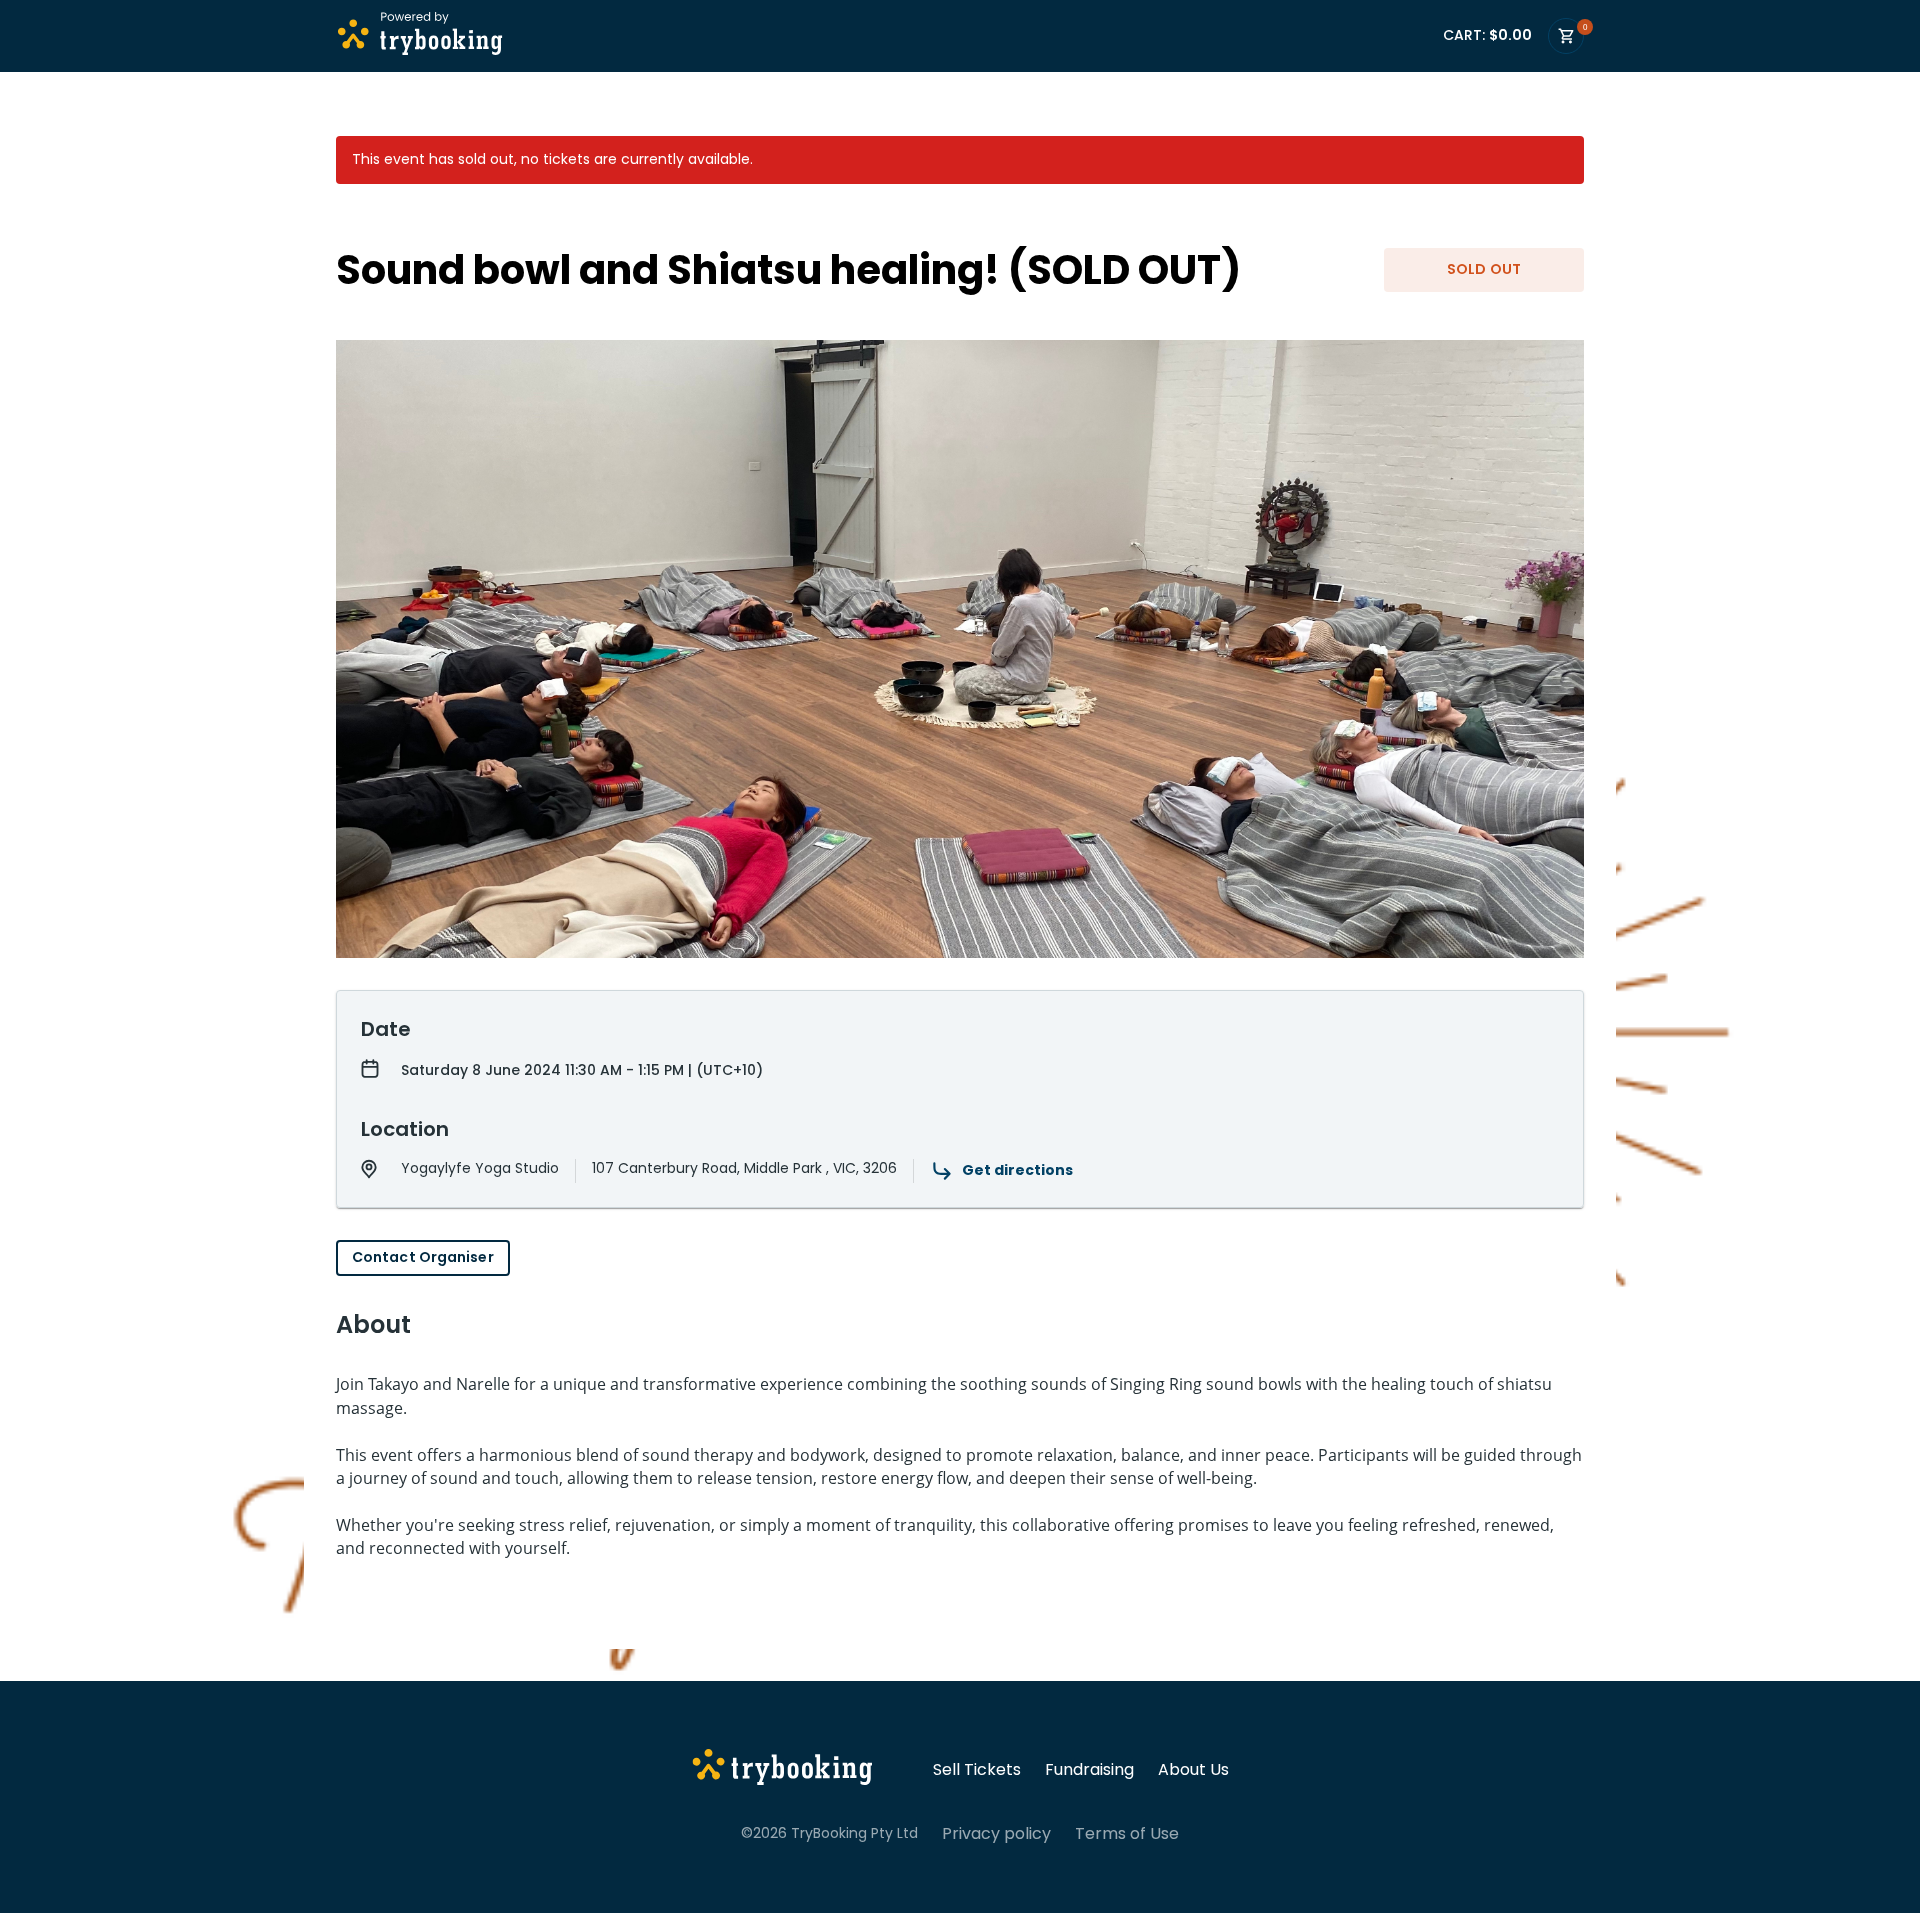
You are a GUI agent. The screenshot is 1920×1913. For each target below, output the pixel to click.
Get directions (1017, 1170)
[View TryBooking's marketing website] (782, 1770)
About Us (1193, 1770)
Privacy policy (996, 1834)
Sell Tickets (977, 1770)
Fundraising (1089, 1770)
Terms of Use (1127, 1834)
